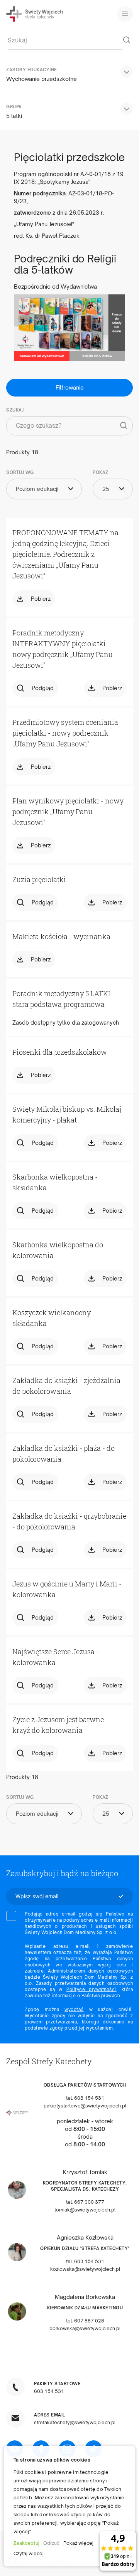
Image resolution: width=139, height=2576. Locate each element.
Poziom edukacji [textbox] (37, 489)
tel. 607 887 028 (85, 2321)
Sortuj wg (20, 472)
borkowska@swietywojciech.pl (85, 2328)
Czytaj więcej (29, 2553)
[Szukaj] (127, 40)
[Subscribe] (121, 1896)
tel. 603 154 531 (85, 2098)
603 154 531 (49, 2391)
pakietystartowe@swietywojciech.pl (85, 2106)
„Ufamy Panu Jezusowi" (44, 224)
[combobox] (65, 40)
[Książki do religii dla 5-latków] (69, 328)
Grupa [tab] (14, 107)
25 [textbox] (106, 489)
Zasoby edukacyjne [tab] (32, 70)
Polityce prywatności (91, 1990)
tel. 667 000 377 (85, 2202)
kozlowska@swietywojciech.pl (85, 2269)
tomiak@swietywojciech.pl (85, 2210)
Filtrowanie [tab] (70, 387)
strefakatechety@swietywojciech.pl (75, 2422)
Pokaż (101, 472)
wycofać (74, 2010)
